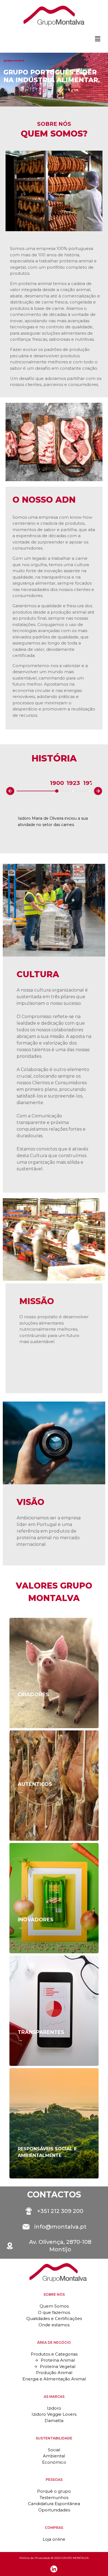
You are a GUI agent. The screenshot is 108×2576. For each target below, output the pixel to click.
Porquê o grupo (54, 2491)
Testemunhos (54, 2498)
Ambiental (54, 2456)
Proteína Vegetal (58, 2366)
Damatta (54, 2421)
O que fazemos (54, 2312)
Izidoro (54, 2408)
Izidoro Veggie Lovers (54, 2414)
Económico (54, 2462)
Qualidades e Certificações (54, 2318)
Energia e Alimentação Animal (54, 2379)
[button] (98, 39)
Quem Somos (54, 2306)
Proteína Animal (58, 2360)
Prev (6, 792)
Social (54, 2450)
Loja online (54, 2539)
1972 (90, 783)
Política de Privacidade (35, 2558)
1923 (73, 783)
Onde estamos (54, 2325)
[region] (54, 80)
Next (102, 790)
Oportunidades (54, 2510)
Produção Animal (54, 2373)
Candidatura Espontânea (54, 2504)
